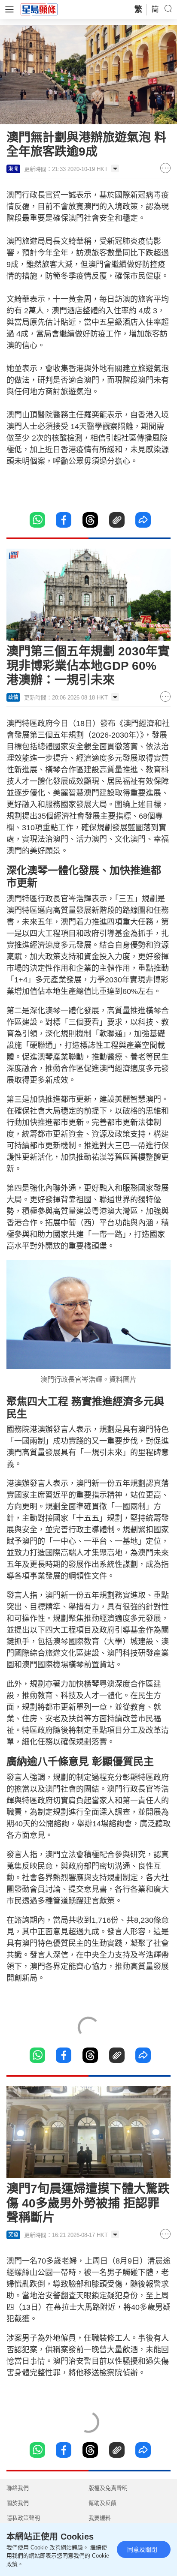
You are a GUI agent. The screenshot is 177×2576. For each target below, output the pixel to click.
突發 (13, 2235)
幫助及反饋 (102, 2503)
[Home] (39, 9)
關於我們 (18, 2503)
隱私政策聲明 (23, 2518)
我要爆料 (100, 2518)
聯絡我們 (18, 2488)
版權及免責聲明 (108, 2488)
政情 (13, 697)
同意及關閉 (142, 2549)
